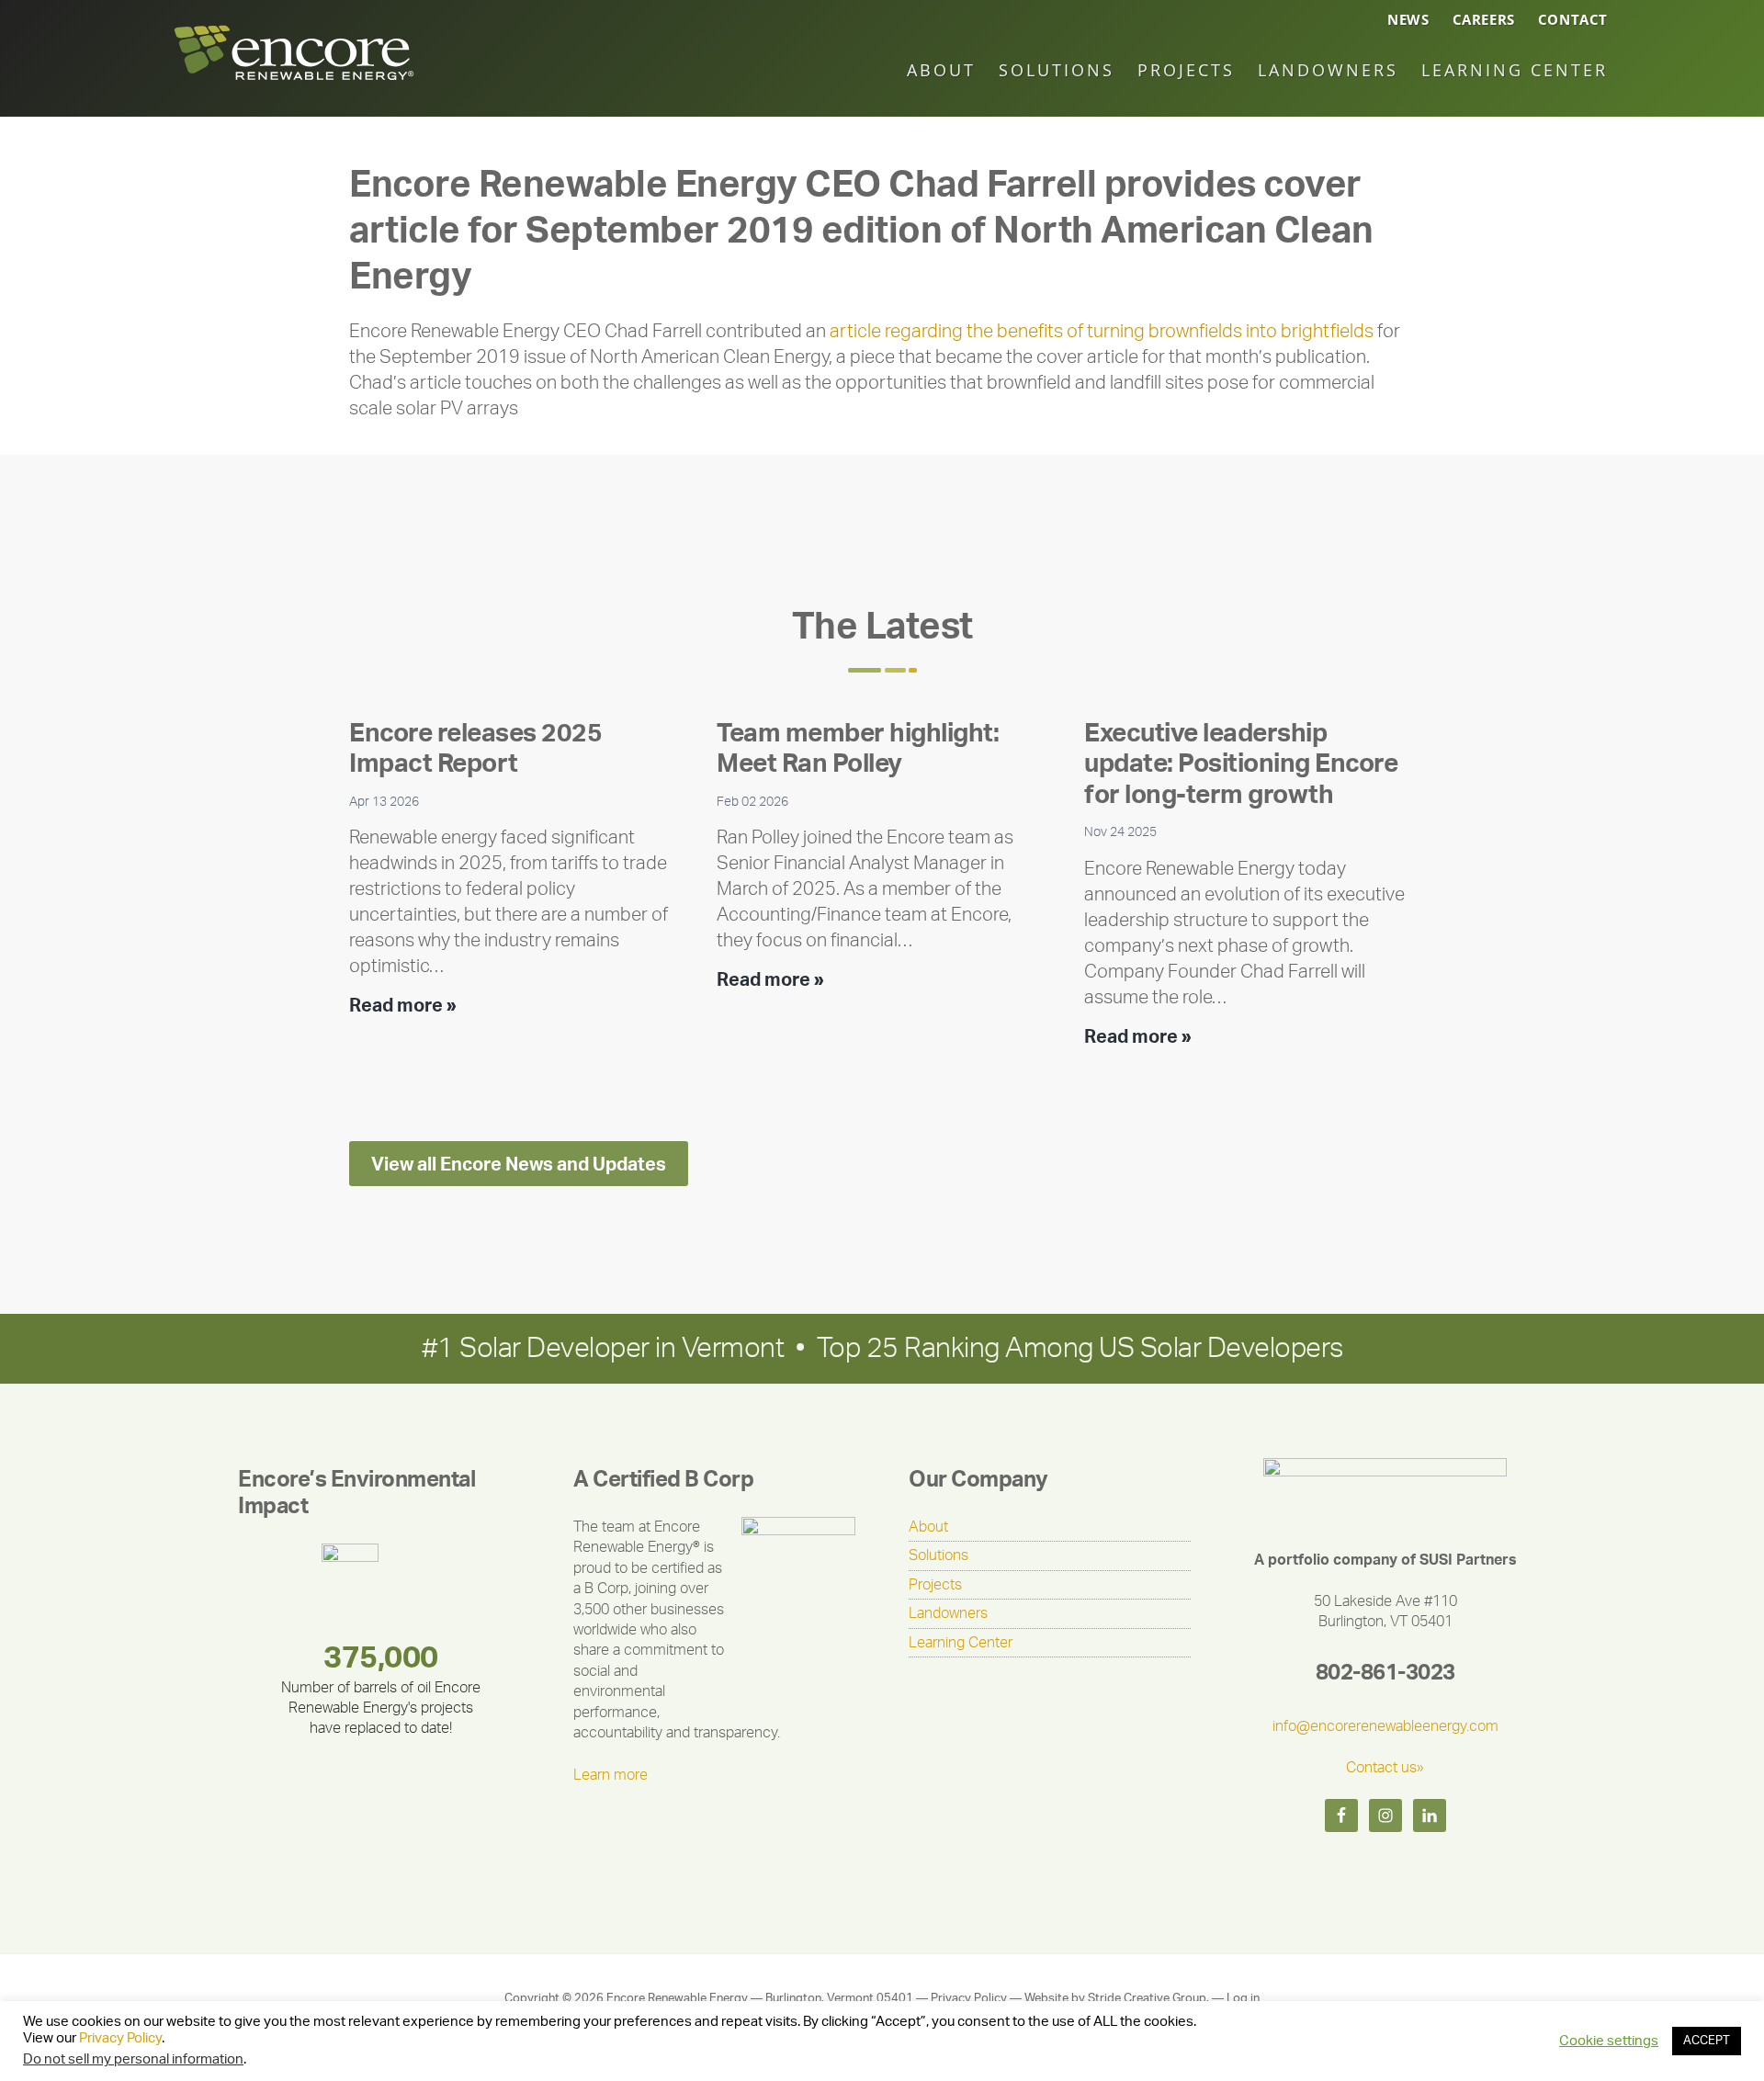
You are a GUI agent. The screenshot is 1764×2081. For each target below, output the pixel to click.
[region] (379, 1644)
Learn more (611, 1775)
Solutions (939, 1555)
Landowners (948, 1613)
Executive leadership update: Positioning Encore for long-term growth (1241, 764)
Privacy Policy (969, 1999)
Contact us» (1385, 1768)
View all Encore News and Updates (519, 1165)
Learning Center (961, 1643)
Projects (935, 1585)
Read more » (403, 1007)
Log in (1243, 1999)
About (928, 1527)
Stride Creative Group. (1148, 1999)
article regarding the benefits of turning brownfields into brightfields (1102, 332)
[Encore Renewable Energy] (294, 82)
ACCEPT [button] (1707, 2041)
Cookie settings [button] (1609, 2041)
